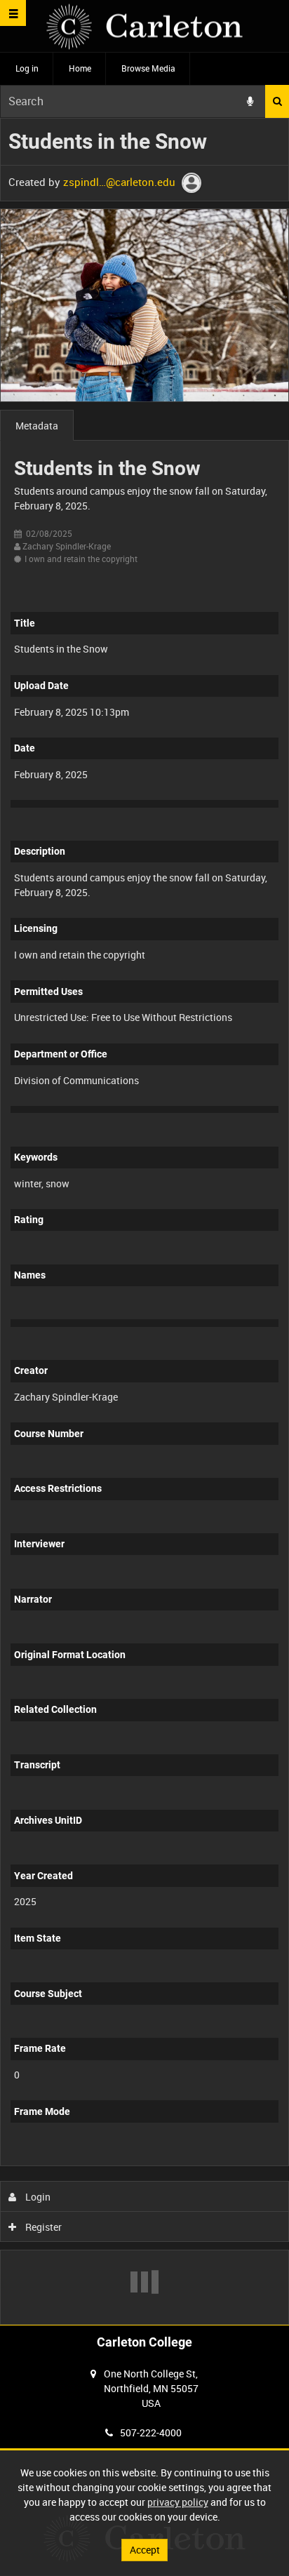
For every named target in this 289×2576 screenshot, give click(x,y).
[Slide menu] (13, 13)
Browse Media (148, 68)
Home (80, 68)
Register (42, 2227)
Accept (145, 2550)
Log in (27, 68)
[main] (144, 1221)
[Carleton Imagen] (144, 26)
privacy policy (178, 2502)
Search (277, 101)
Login (37, 2197)
